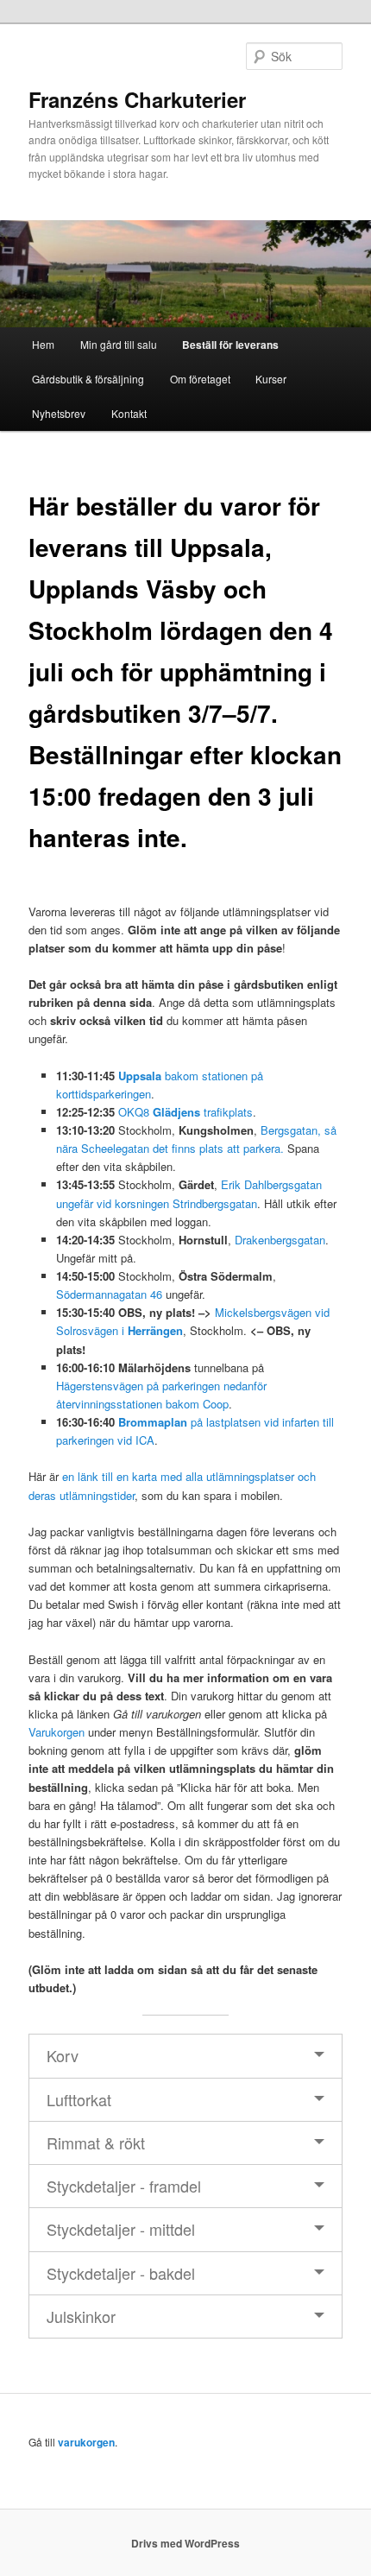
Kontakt (129, 413)
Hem (43, 344)
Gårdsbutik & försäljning (88, 379)
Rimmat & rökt (96, 2142)
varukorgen (86, 2442)
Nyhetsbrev (59, 413)
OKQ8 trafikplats (185, 1112)
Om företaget (200, 379)
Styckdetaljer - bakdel (121, 2273)
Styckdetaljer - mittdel (121, 2229)
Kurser (271, 379)
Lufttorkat (79, 2099)
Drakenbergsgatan (280, 1240)
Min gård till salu (119, 344)
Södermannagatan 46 (109, 1294)
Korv (63, 2055)
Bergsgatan (289, 1130)
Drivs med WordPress (185, 2543)
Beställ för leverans (230, 345)
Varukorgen (57, 1732)
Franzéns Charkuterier (137, 99)
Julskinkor (81, 2316)
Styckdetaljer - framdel (124, 2186)
